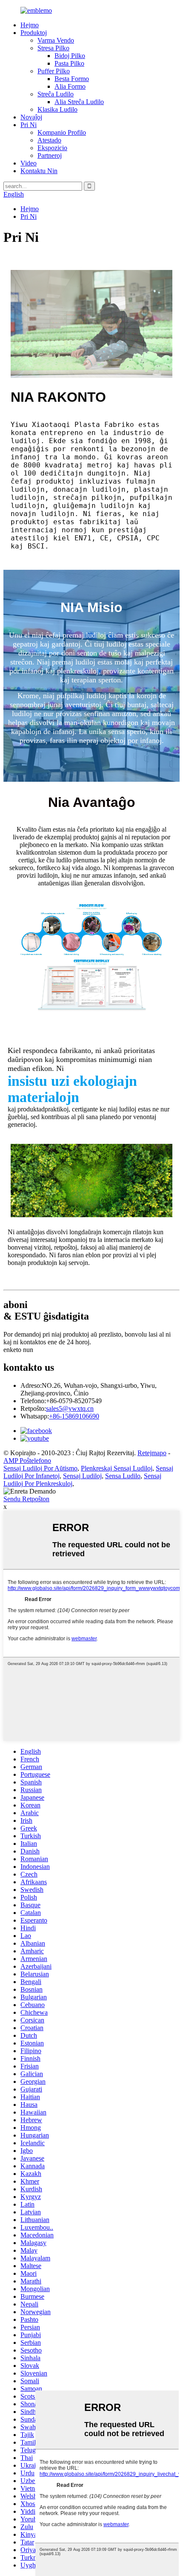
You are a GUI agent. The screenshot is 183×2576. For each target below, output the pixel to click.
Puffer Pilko (54, 71)
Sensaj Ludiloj (82, 1476)
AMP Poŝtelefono (27, 1461)
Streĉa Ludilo (56, 94)
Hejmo (30, 25)
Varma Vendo (56, 40)
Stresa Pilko (53, 48)
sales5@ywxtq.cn (70, 1408)
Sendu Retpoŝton (26, 1499)
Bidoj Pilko (70, 56)
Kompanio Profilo (62, 132)
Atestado (49, 140)
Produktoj (34, 33)
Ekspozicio (52, 148)
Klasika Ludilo (57, 109)
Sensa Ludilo (123, 1476)
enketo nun (18, 1350)
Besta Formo (72, 79)
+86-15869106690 (74, 1416)
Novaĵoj (31, 117)
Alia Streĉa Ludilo (79, 102)
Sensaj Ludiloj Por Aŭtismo (40, 1468)
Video (29, 163)
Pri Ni (29, 125)
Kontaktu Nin (39, 171)
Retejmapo (152, 1453)
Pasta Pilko (69, 63)
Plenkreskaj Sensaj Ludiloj (117, 1468)
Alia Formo (70, 86)
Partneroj (50, 155)
